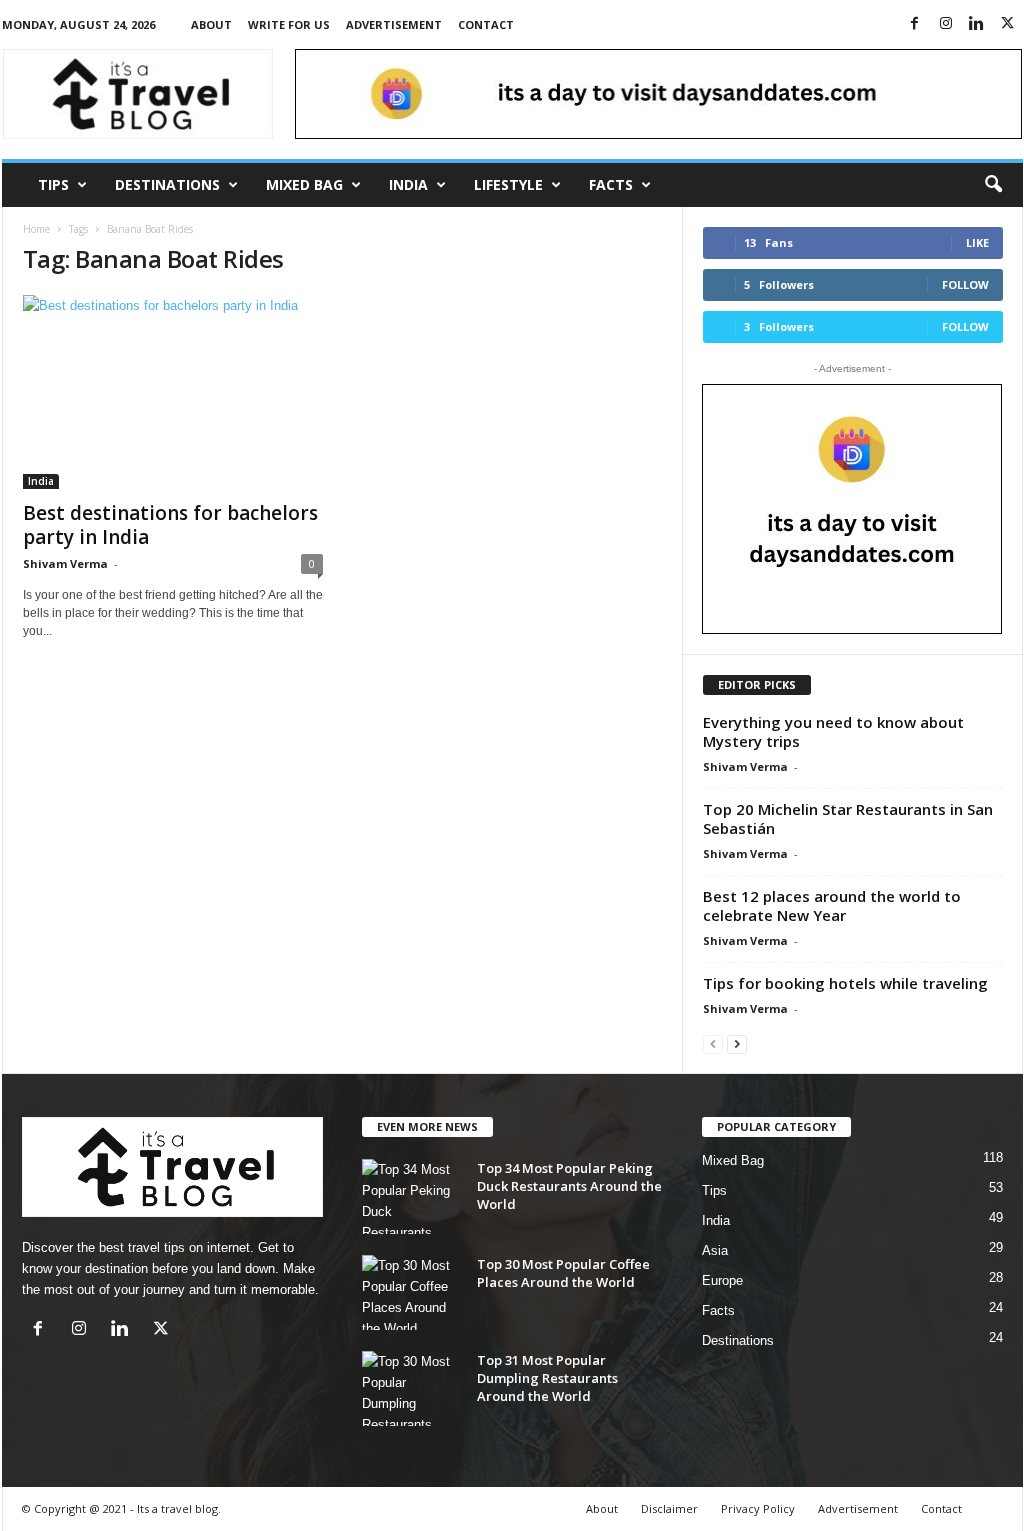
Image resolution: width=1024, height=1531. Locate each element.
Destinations (167, 184)
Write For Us (289, 24)
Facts (611, 184)
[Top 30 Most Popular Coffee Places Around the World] (412, 1292)
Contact (486, 24)
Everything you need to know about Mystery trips (833, 731)
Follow (965, 284)
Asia (715, 1250)
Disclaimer (669, 1508)
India (408, 184)
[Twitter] (1008, 24)
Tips (53, 184)
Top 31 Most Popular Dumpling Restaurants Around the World (547, 1378)
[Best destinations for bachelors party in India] (173, 392)
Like (977, 242)
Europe (722, 1280)
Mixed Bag (304, 184)
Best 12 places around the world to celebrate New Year (832, 905)
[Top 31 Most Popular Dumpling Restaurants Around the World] (412, 1388)
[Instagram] (946, 24)
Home (36, 229)
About (211, 24)
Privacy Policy (758, 1508)
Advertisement (394, 24)
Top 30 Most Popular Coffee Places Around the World (563, 1273)
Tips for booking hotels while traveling (845, 983)
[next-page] (737, 1043)
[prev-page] (713, 1043)
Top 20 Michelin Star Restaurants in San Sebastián (848, 818)
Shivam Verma (65, 563)
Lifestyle (508, 184)
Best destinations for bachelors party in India (170, 525)
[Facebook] (915, 24)
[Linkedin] (977, 24)
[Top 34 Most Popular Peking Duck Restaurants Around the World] (412, 1196)
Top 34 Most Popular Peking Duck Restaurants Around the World (569, 1186)
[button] (993, 185)
